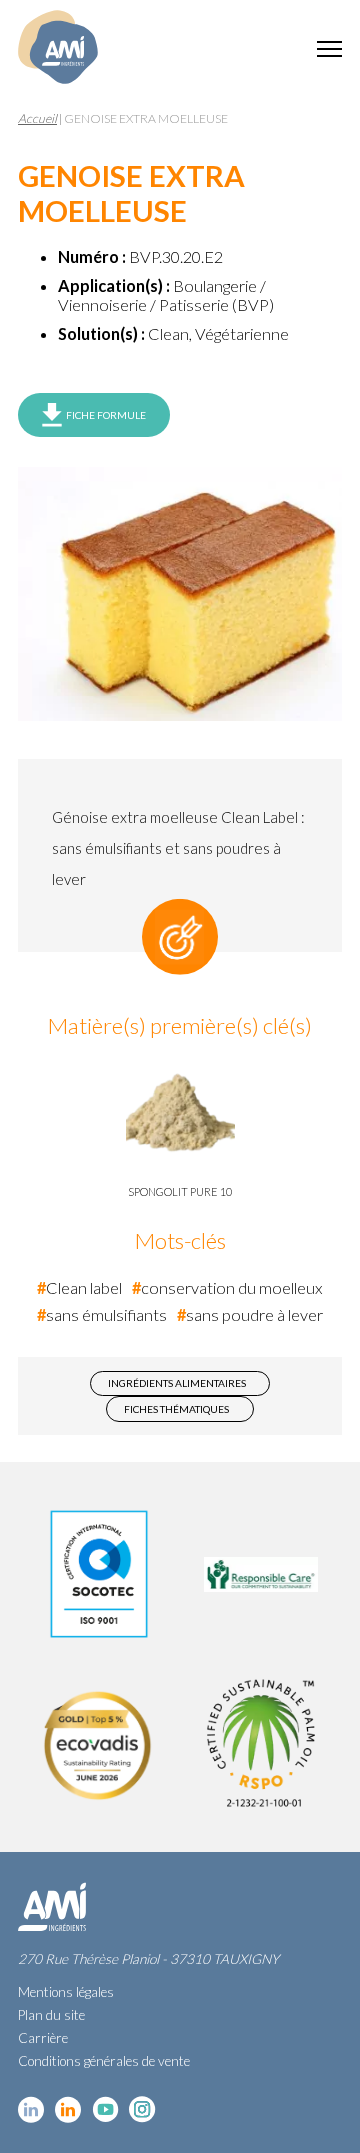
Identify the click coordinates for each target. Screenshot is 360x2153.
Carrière (43, 2038)
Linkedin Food (68, 2109)
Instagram (142, 2109)
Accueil (37, 118)
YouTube (105, 2109)
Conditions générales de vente (104, 2061)
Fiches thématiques (176, 1409)
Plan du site (51, 2015)
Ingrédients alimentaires (177, 1383)
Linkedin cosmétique (31, 2109)
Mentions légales (66, 1992)
